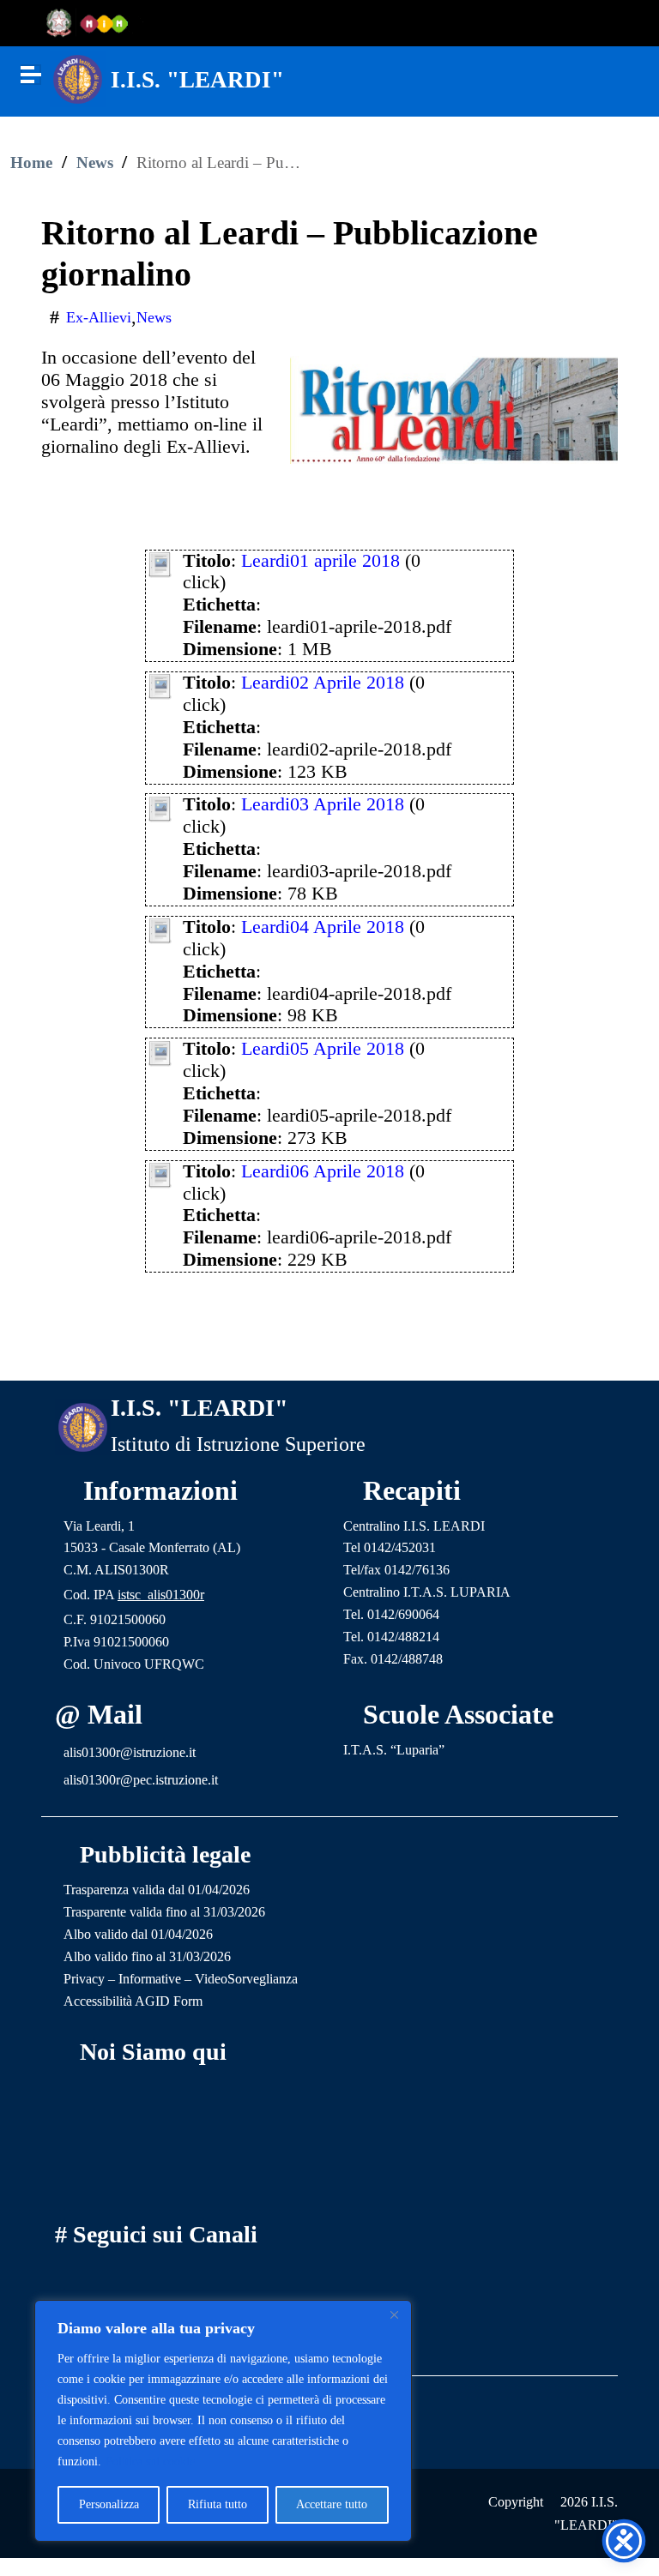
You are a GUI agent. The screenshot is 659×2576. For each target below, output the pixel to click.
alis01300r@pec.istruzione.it (141, 1780)
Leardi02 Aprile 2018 (323, 683)
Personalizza (109, 2504)
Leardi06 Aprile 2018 (323, 1171)
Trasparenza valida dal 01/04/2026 (157, 1890)
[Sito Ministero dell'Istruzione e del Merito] (93, 24)
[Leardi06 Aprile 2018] (160, 1173)
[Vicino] (394, 2314)
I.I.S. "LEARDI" (197, 80)
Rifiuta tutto (218, 2504)
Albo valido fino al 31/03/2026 (147, 1956)
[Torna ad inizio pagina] (330, 1351)
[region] (223, 2421)
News (95, 163)
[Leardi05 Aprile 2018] (160, 1050)
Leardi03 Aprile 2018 (323, 804)
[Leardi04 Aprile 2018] (160, 929)
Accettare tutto (332, 2504)
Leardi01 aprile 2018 (320, 561)
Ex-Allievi (99, 317)
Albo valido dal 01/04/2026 (138, 1934)
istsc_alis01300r (161, 1595)
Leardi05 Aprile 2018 (323, 1049)
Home (31, 163)
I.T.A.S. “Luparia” (394, 1750)
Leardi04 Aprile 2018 (323, 927)
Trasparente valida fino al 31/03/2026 (164, 1912)
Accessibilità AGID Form (133, 2001)
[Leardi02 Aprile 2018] (160, 684)
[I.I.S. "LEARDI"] (78, 77)
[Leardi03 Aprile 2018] (160, 807)
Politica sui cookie (150, 2462)
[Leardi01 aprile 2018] (160, 563)
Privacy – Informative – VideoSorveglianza (181, 1979)
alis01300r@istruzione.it (130, 1752)
